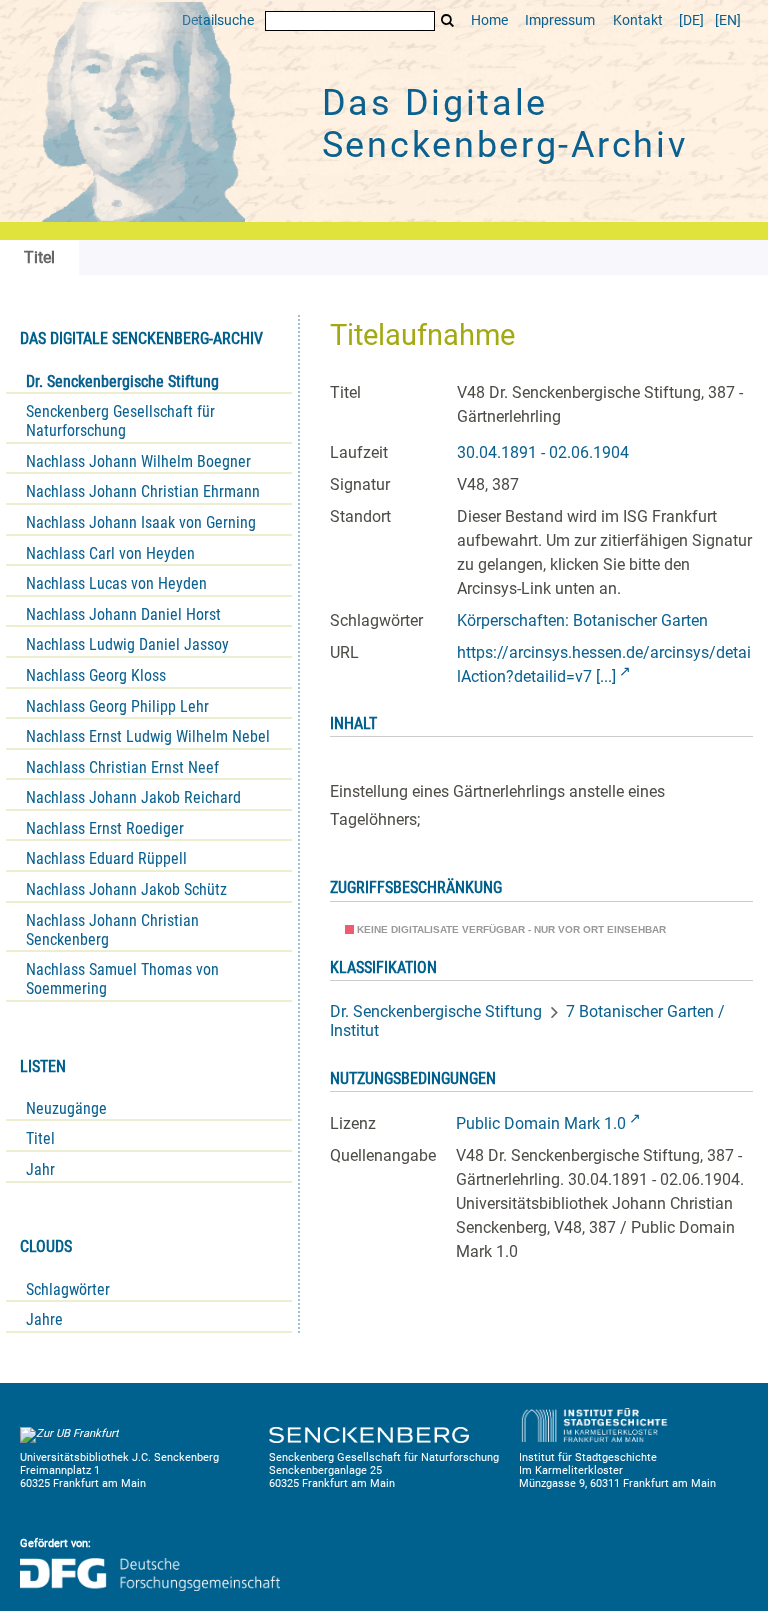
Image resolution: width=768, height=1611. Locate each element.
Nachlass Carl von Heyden (110, 553)
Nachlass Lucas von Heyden (116, 583)
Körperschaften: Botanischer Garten (582, 620)
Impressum (560, 20)
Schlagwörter (68, 1289)
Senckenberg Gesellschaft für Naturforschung (120, 421)
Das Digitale (505, 124)
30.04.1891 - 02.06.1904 (543, 452)
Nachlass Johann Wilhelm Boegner (138, 461)
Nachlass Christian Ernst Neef (122, 767)
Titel (40, 1138)
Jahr (40, 1169)
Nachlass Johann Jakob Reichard (133, 797)
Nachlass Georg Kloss (96, 675)
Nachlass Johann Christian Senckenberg (112, 930)
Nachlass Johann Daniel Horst (123, 614)
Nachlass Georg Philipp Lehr (117, 706)
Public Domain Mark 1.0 (541, 1123)
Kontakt (638, 20)
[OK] (448, 20)
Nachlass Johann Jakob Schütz (126, 889)
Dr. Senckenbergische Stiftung (122, 381)
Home (489, 20)
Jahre (44, 1319)
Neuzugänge (66, 1108)
